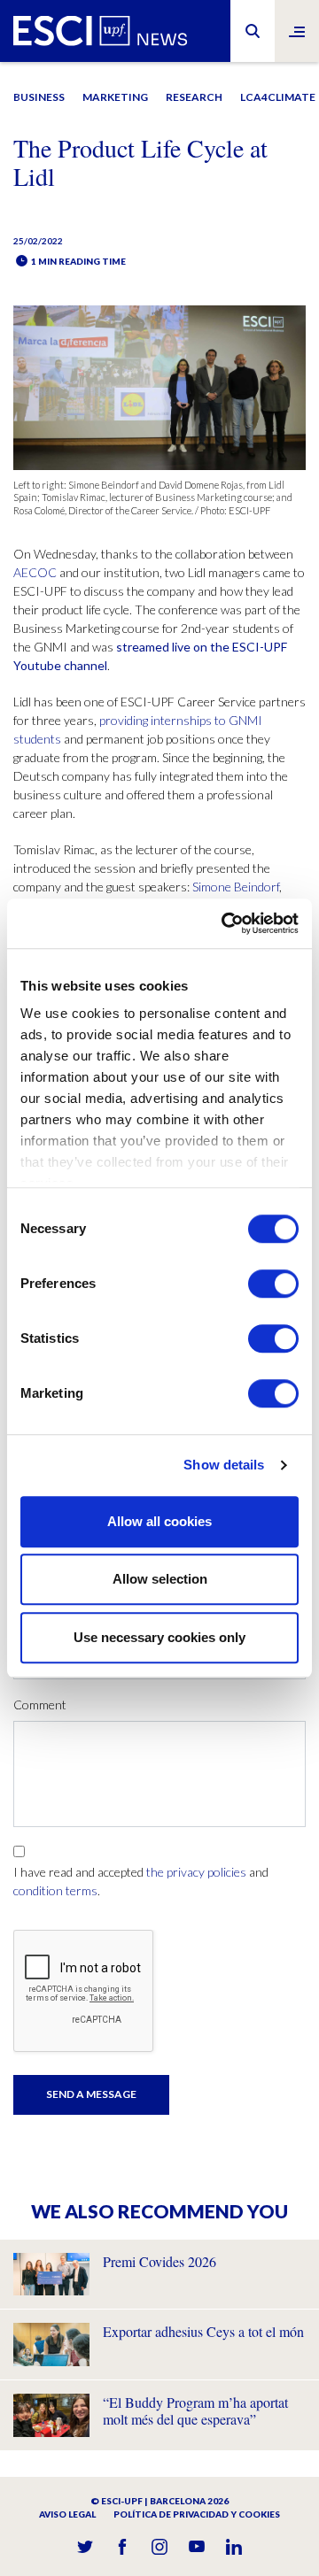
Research (194, 97)
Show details (224, 1465)
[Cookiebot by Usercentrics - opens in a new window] (225, 923)
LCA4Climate (278, 97)
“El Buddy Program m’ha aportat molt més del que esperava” (195, 2410)
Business (39, 97)
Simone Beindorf (236, 887)
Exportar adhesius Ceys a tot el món (203, 2331)
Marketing (115, 97)
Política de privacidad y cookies (197, 2514)
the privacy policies (196, 1872)
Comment (40, 1704)
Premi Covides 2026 (159, 2261)
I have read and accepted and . (141, 1881)
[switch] (273, 1284)
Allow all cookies (159, 1521)
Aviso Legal (67, 2514)
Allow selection (160, 1579)
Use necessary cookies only (159, 1637)
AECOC (35, 572)
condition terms (55, 1890)
